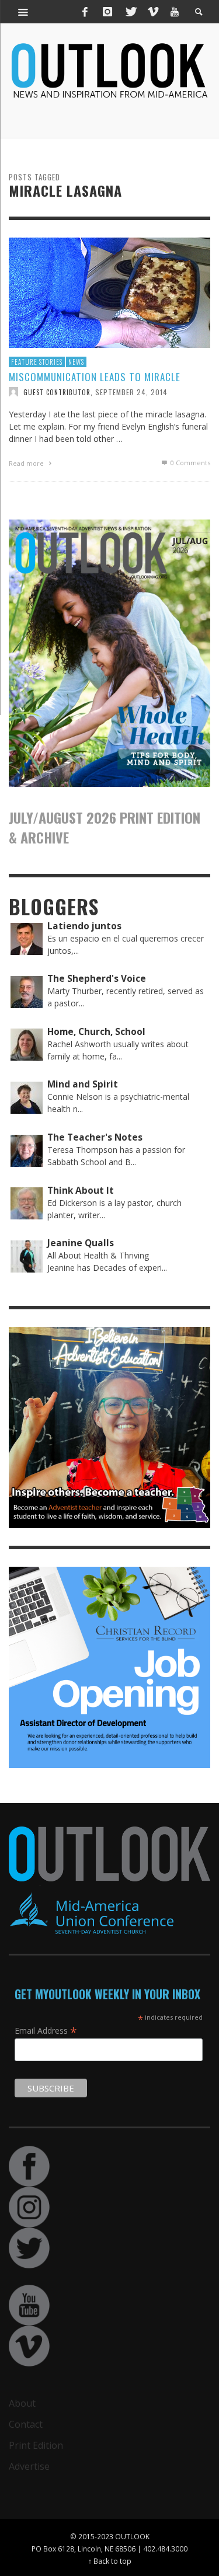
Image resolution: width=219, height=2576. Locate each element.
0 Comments (190, 463)
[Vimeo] (152, 12)
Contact (26, 2424)
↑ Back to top (110, 2561)
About (22, 2403)
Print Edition (36, 2445)
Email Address (46, 2030)
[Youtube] (175, 12)
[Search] (23, 12)
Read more (27, 463)
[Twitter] (130, 12)
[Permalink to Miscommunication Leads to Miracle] (109, 292)
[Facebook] (85, 12)
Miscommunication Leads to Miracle (95, 377)
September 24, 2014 (131, 391)
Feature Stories (37, 362)
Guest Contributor (57, 392)
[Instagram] (107, 12)
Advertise (29, 2466)
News (76, 362)
